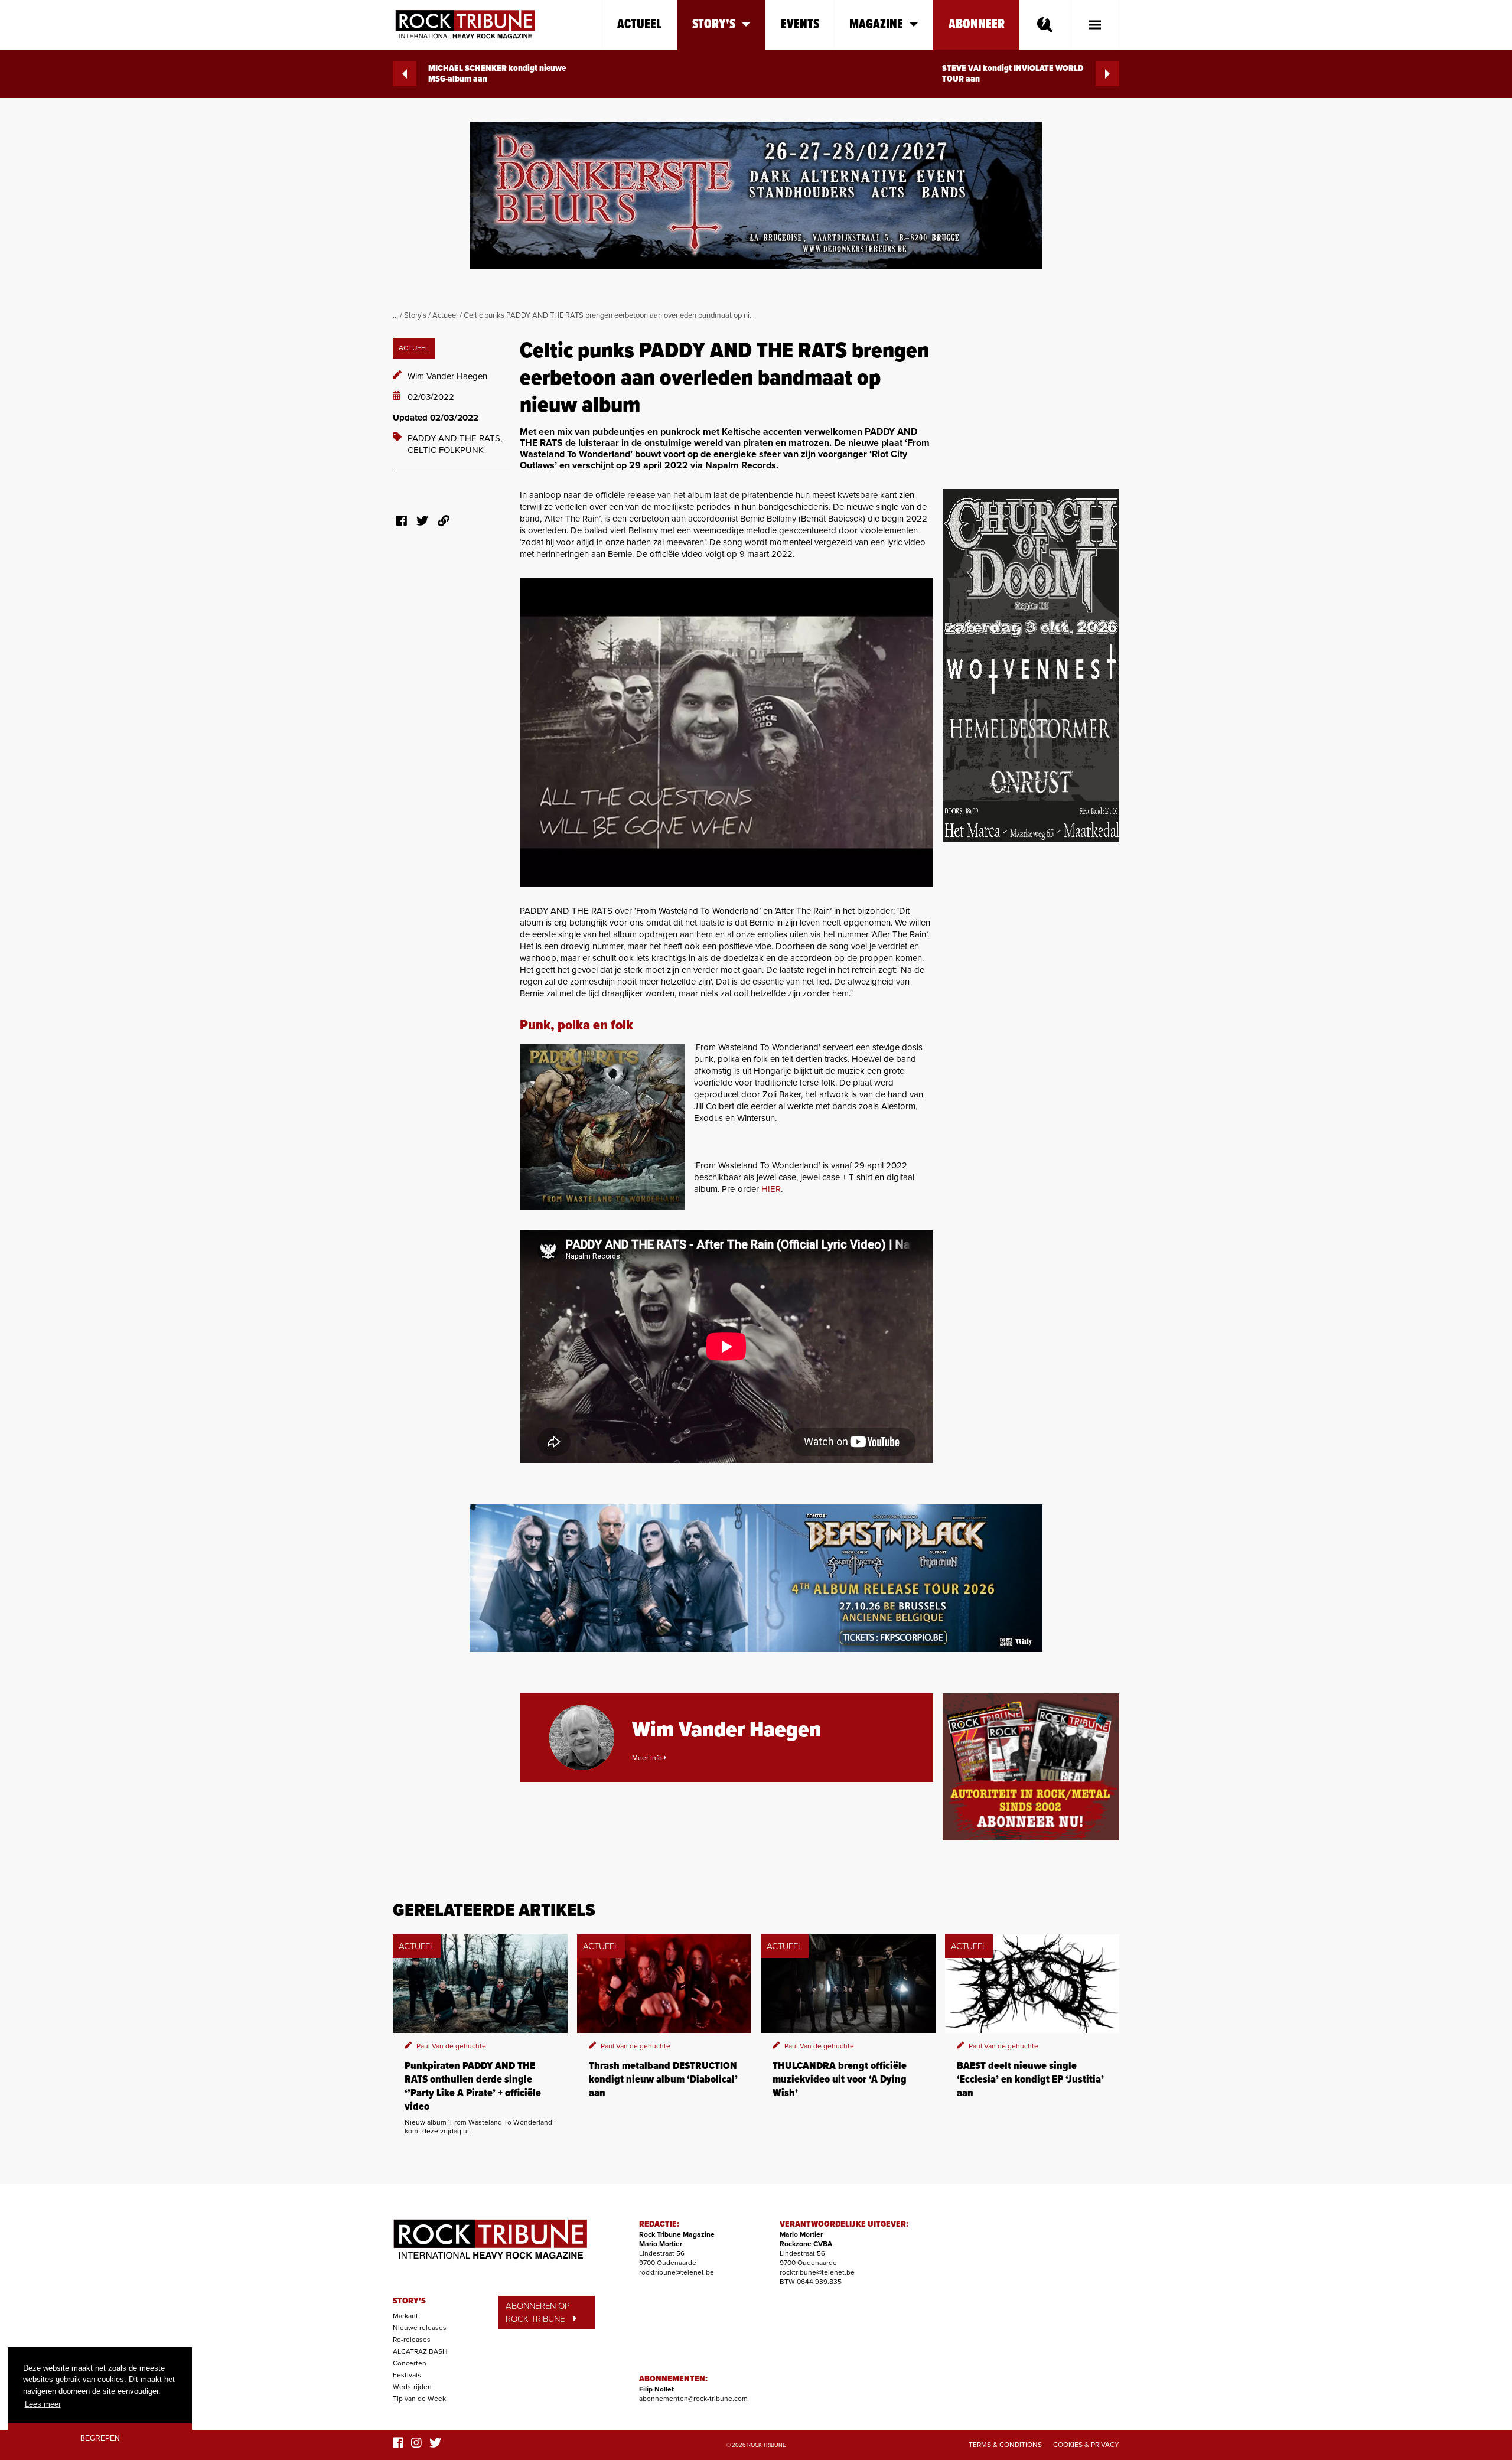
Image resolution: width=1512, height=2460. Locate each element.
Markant (405, 2316)
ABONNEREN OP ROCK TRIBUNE (538, 2313)
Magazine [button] (876, 25)
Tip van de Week (419, 2399)
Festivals (407, 2375)
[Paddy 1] (726, 732)
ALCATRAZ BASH (420, 2351)
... (395, 315)
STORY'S (409, 2301)
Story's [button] (714, 25)
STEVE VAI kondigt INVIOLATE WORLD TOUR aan (1013, 74)
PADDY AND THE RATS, (455, 438)
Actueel (640, 25)
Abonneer (977, 25)
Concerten (410, 2363)
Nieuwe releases (420, 2328)
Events (800, 25)
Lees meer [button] (43, 2404)
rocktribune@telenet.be (677, 2272)
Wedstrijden (412, 2387)
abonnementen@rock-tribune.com (693, 2399)
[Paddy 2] (602, 1127)
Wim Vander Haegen (447, 376)
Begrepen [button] (100, 2438)
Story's (415, 315)
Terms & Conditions (1005, 2445)
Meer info (648, 1758)
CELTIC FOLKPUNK (446, 450)
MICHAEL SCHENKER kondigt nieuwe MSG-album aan (497, 74)
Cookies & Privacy (1086, 2445)
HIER (771, 1189)
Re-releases (412, 2340)
